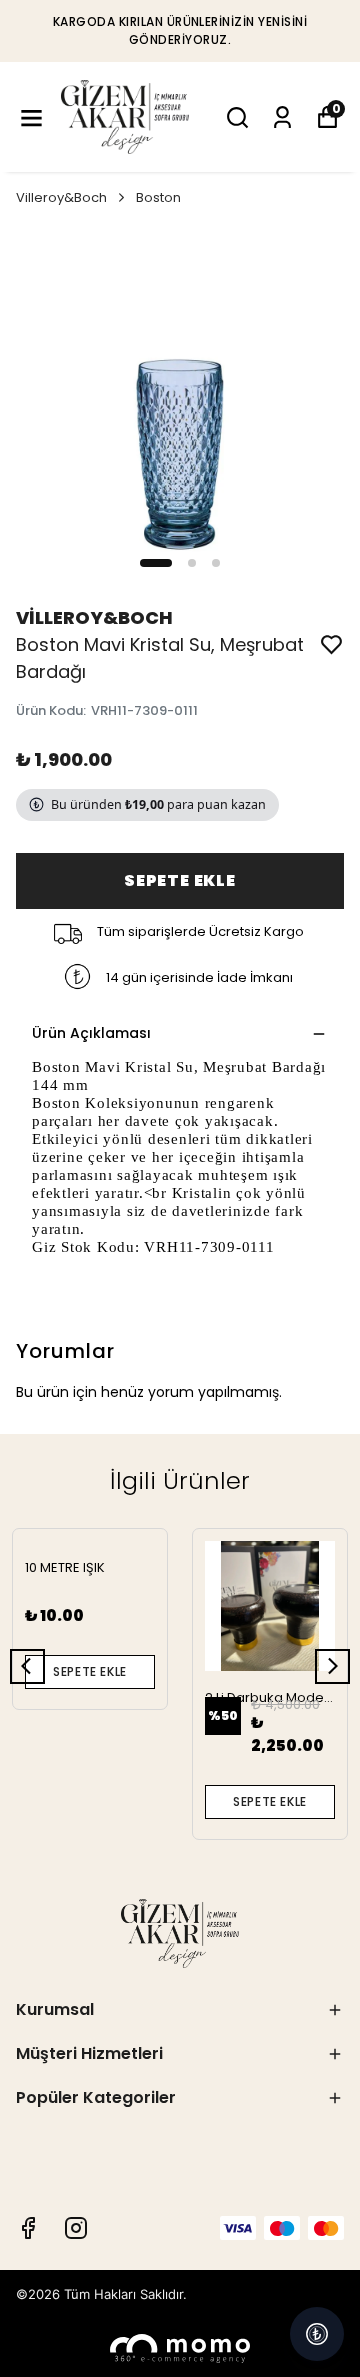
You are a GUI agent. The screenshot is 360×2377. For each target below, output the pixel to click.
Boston (158, 197)
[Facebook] (28, 2228)
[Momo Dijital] (180, 2348)
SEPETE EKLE (180, 880)
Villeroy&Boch (61, 197)
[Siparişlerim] (282, 117)
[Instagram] (76, 2228)
